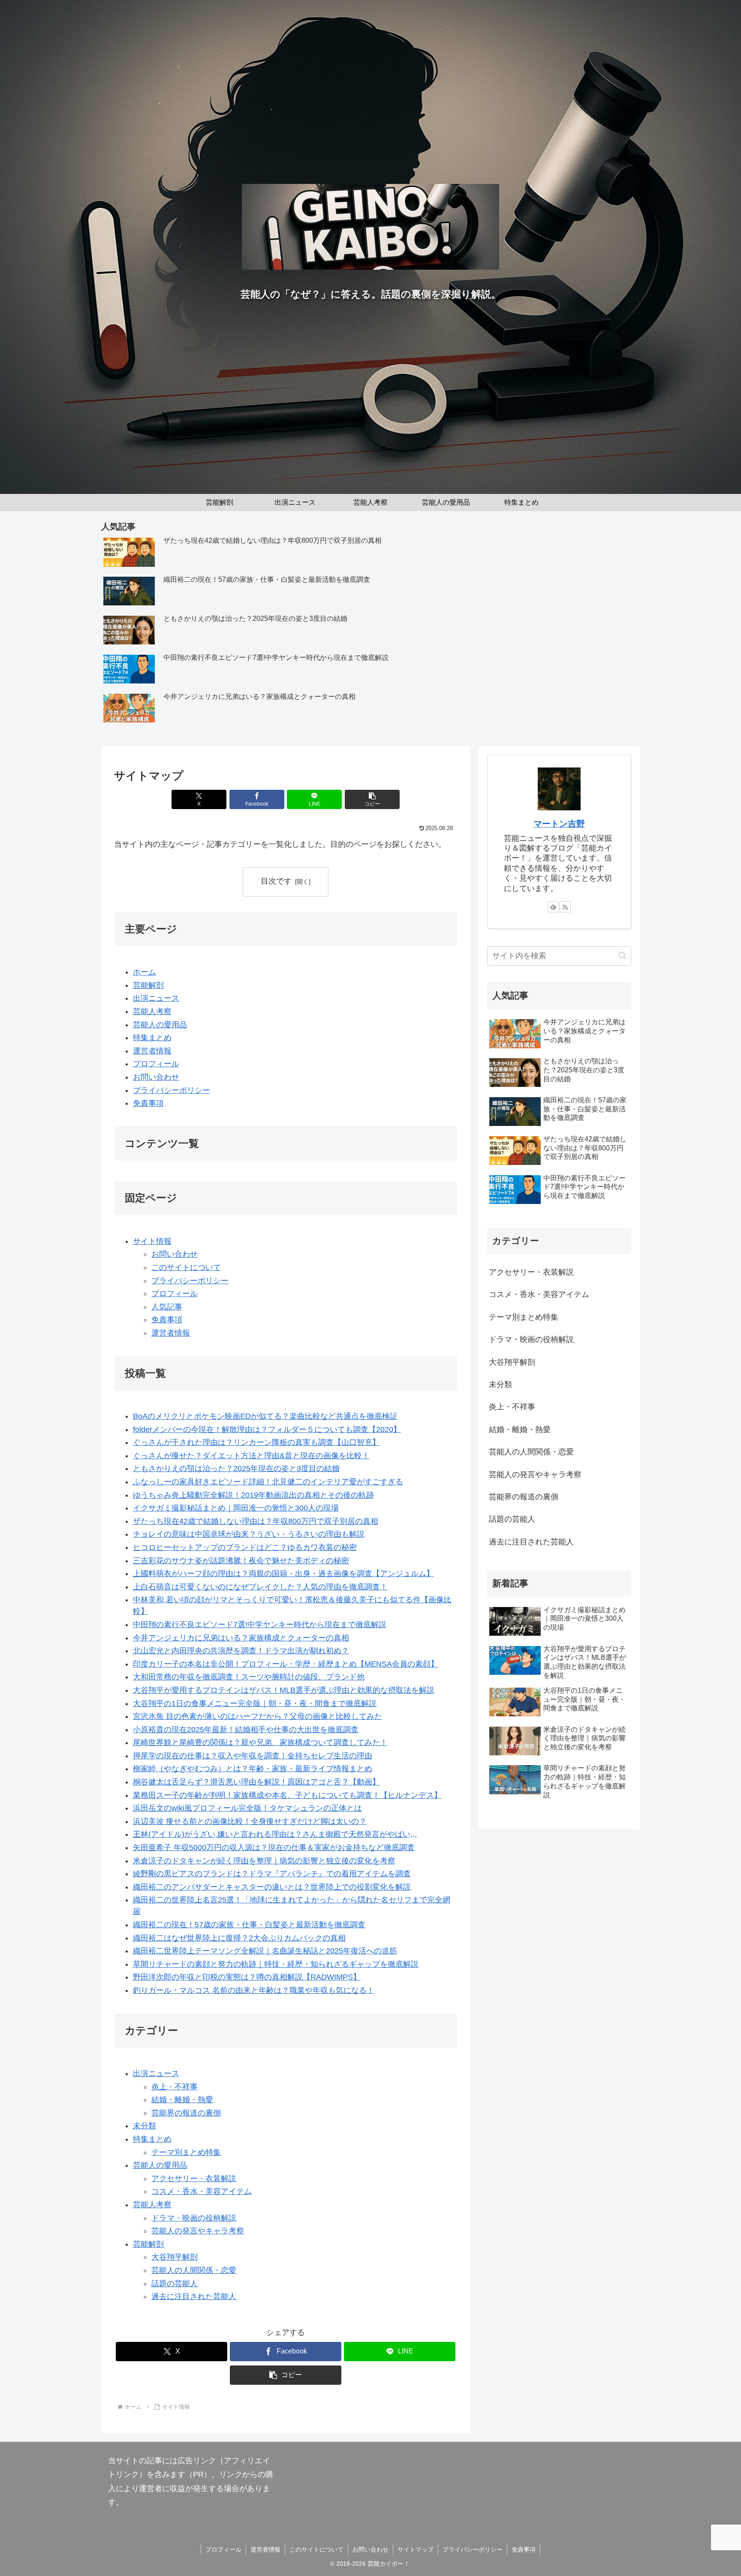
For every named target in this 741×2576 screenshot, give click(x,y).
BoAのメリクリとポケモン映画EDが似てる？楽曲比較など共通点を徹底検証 (265, 1416)
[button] (372, 799)
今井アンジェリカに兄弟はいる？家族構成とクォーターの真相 (241, 1638)
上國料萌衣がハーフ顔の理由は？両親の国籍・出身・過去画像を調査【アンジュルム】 (283, 1574)
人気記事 (167, 1307)
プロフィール (156, 1064)
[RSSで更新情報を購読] (565, 907)
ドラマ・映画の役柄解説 (194, 2218)
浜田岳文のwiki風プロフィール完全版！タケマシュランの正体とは (247, 1808)
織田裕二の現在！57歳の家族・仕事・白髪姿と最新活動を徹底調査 (249, 1925)
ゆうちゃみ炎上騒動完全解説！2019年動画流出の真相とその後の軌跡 (253, 1495)
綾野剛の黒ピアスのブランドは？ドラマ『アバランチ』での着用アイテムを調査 (272, 1874)
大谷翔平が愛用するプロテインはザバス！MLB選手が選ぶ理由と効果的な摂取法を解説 (284, 1690)
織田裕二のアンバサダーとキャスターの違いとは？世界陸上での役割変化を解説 (272, 1887)
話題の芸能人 (175, 2284)
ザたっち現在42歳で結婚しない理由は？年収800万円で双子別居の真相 (256, 1521)
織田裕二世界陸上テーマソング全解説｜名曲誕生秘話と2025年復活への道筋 (265, 1951)
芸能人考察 (152, 1011)
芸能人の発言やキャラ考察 (198, 2231)
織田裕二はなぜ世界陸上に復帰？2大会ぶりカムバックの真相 (239, 1938)
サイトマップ (416, 2549)
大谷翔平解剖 (175, 2257)
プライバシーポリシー (172, 1090)
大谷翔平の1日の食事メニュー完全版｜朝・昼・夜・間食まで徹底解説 (255, 1703)
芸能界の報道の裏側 (186, 2113)
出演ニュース (156, 998)
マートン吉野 (559, 824)
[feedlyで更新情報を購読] (553, 907)
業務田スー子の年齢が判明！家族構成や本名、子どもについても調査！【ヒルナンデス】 (287, 1795)
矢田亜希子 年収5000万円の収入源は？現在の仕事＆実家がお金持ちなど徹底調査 (274, 1848)
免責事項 (148, 1103)
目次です (276, 881)
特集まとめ (152, 1038)
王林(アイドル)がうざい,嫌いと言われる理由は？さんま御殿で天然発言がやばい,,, (275, 1834)
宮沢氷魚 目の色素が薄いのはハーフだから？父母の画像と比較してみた (258, 1716)
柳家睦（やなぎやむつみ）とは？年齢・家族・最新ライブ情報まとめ (253, 1769)
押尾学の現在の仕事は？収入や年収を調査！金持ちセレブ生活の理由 (253, 1756)
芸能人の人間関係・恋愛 (194, 2270)
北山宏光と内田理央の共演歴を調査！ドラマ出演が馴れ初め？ (241, 1651)
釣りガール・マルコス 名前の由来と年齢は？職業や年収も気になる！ (254, 1990)
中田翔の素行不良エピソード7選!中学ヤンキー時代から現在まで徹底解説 (260, 1625)
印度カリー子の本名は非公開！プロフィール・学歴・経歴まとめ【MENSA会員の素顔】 (286, 1664)
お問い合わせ (156, 1077)
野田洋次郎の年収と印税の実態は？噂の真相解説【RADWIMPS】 (247, 1977)
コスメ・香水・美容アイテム (202, 2191)
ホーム (145, 972)
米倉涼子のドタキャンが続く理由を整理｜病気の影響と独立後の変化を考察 (264, 1861)
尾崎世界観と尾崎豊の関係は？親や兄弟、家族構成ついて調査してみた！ (260, 1742)
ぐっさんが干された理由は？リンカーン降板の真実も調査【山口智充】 (256, 1442)
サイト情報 (152, 1241)
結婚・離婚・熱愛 (182, 2100)
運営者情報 (152, 1051)
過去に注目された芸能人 (194, 2296)
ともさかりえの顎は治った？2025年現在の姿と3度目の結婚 (236, 1469)
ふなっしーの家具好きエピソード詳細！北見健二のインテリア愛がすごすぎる (268, 1482)
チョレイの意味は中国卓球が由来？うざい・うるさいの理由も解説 (249, 1534)
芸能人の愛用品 (160, 1025)
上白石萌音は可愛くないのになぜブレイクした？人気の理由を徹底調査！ (260, 1587)
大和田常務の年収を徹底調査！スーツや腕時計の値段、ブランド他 (249, 1677)
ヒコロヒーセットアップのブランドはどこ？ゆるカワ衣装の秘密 (245, 1547)
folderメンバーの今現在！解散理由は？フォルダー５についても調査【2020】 (267, 1429)
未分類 (145, 2126)
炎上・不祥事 (175, 2087)
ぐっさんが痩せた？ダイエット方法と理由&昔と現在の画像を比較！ (251, 1456)
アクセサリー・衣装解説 (194, 2179)
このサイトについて (186, 1267)
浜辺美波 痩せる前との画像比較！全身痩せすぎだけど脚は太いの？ (250, 1821)
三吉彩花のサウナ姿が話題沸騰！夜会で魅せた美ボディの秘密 (241, 1561)
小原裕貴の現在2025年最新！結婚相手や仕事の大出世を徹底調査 (246, 1730)
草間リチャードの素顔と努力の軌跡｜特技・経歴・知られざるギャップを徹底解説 (276, 1964)
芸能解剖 (148, 985)
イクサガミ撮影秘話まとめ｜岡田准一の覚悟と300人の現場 (236, 1508)
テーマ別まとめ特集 (186, 2152)
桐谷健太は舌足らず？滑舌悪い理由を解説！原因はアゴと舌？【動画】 (256, 1782)
